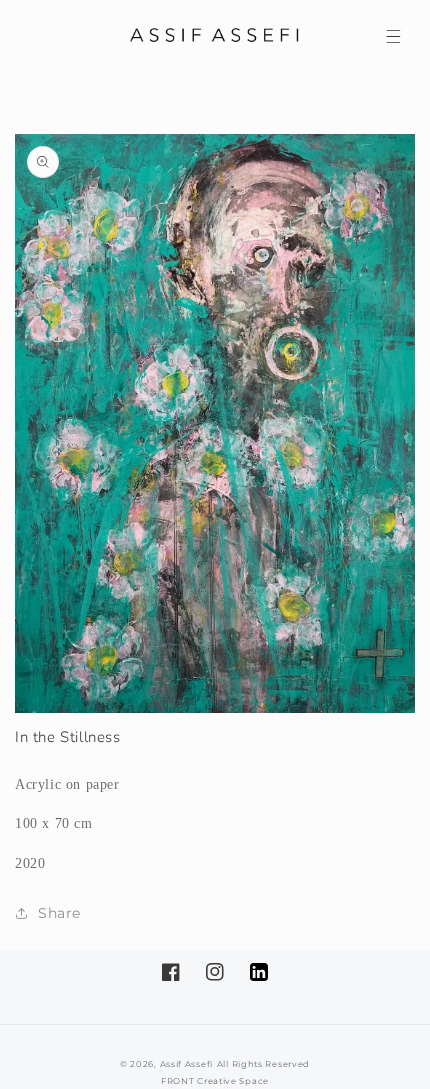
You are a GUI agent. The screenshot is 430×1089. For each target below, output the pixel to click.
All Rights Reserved (263, 1064)
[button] (393, 36)
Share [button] (59, 913)
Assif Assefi (186, 1064)
